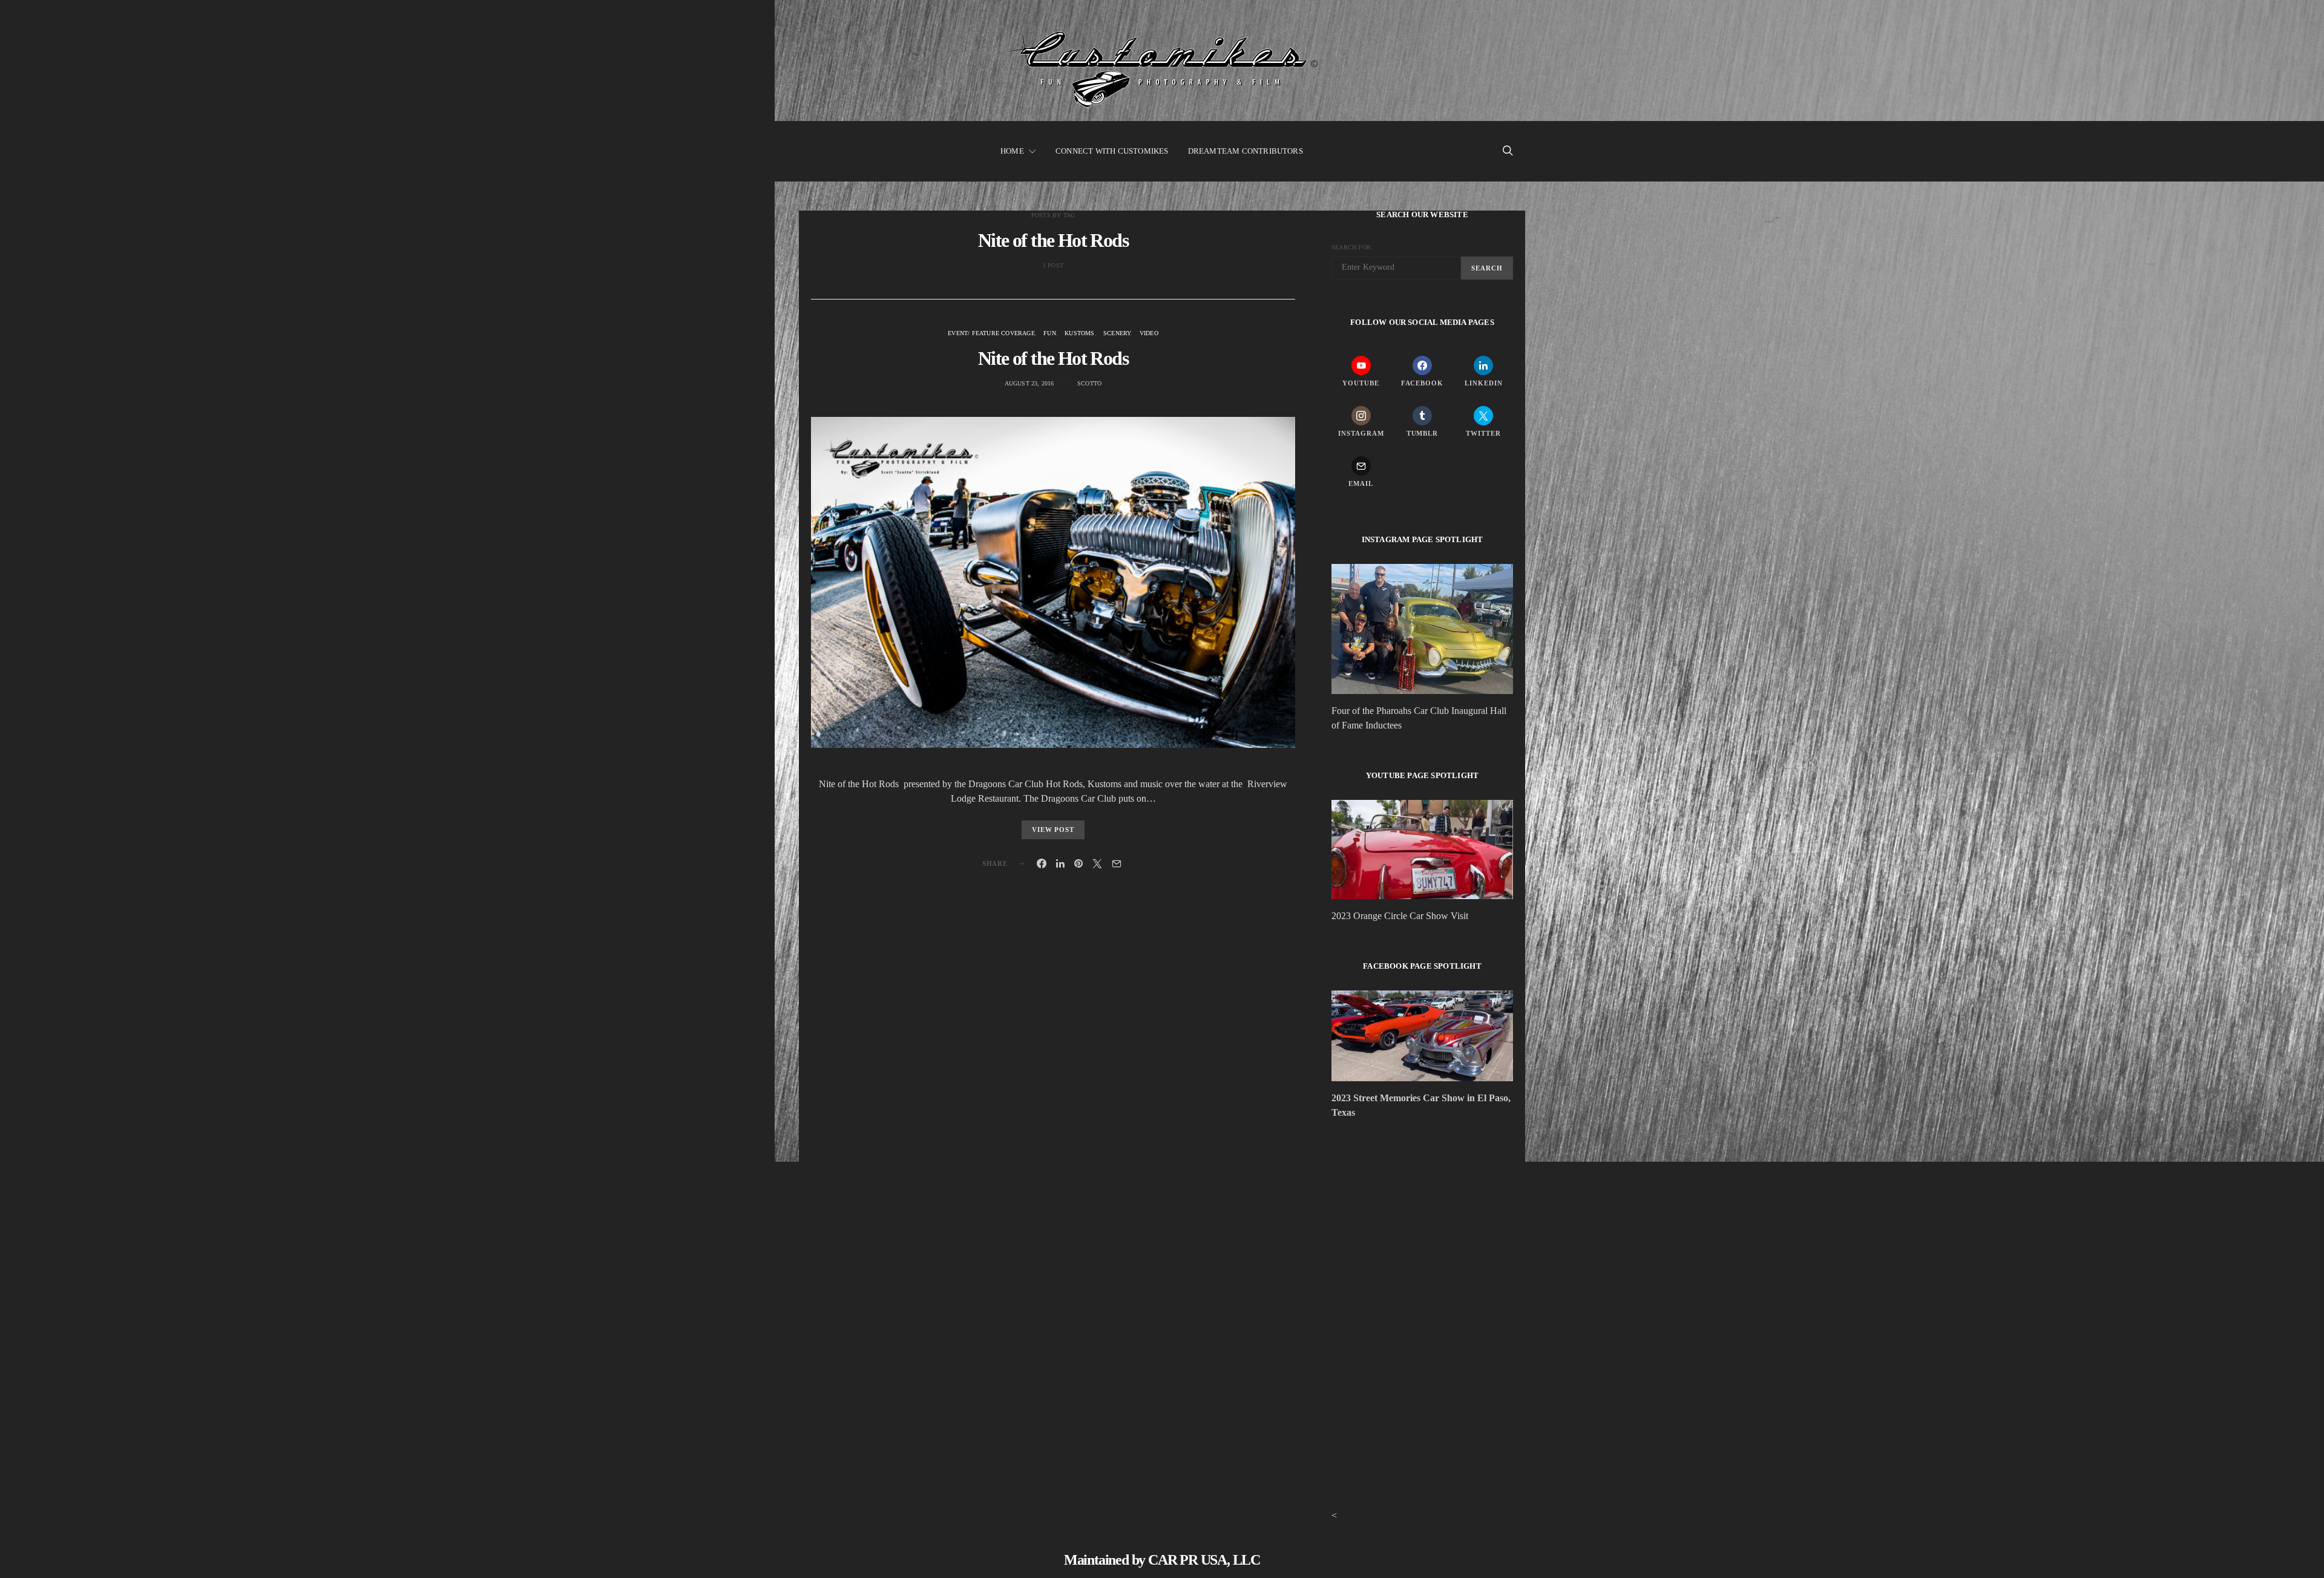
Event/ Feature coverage (991, 333)
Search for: (1352, 247)
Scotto (1089, 383)
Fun (1050, 333)
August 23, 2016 (1029, 383)
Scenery (1117, 333)
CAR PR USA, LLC (1204, 1560)
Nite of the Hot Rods (1053, 358)
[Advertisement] (1422, 1234)
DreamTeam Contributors (1246, 151)
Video (1149, 333)
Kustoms (1079, 333)
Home (1012, 151)
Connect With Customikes (1112, 151)
